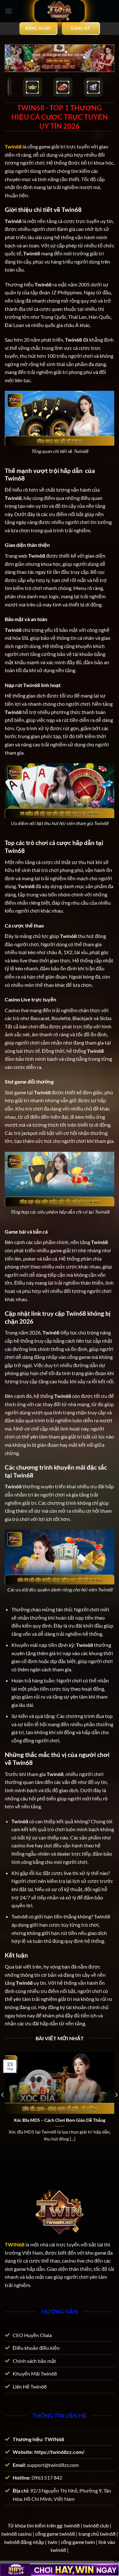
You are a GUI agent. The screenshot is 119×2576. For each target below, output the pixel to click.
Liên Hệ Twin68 (30, 2386)
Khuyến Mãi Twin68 (35, 2373)
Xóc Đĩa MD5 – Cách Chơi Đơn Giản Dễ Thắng (60, 2120)
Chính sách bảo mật (34, 2361)
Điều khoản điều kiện (36, 2348)
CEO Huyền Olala (32, 2335)
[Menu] (9, 11)
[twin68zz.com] (60, 11)
